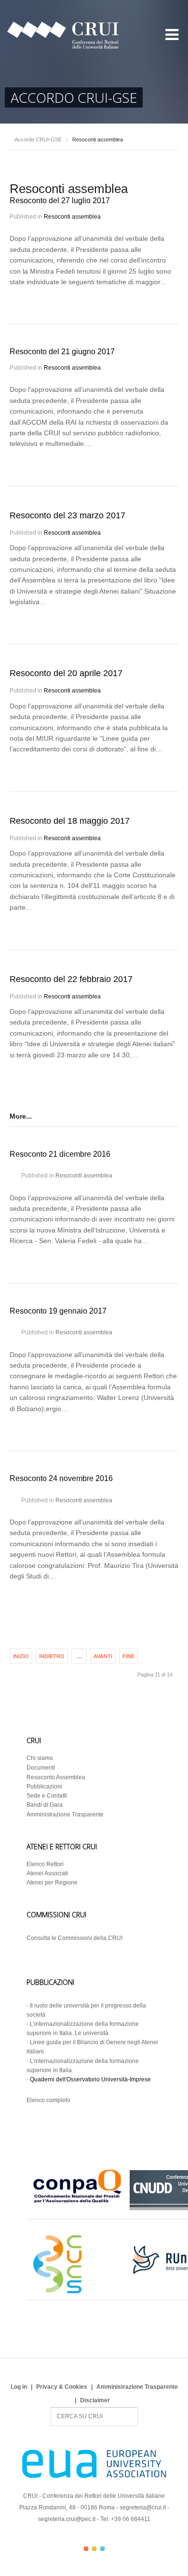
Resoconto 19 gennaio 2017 (58, 1311)
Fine (128, 1656)
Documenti (41, 1768)
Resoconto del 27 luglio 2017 (60, 201)
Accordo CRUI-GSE (38, 139)
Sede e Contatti (47, 1796)
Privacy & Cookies (62, 2387)
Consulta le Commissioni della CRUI (74, 1938)
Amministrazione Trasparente (65, 1814)
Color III (102, 2549)
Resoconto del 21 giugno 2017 (62, 352)
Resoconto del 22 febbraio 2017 (71, 979)
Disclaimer (95, 2400)
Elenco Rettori (45, 1864)
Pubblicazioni (44, 1787)
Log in (19, 2387)
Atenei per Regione (52, 1883)
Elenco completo (48, 2100)
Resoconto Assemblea (56, 1777)
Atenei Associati (47, 1873)
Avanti (103, 1656)
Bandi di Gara (45, 1805)
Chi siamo (40, 1758)
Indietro (52, 1656)
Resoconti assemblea (72, 217)
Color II (94, 2549)
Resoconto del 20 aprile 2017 (66, 673)
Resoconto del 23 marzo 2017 (67, 515)
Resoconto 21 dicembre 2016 (60, 1154)
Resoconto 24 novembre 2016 (61, 1478)
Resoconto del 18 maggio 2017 (70, 821)
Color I (86, 2549)
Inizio (21, 1656)
